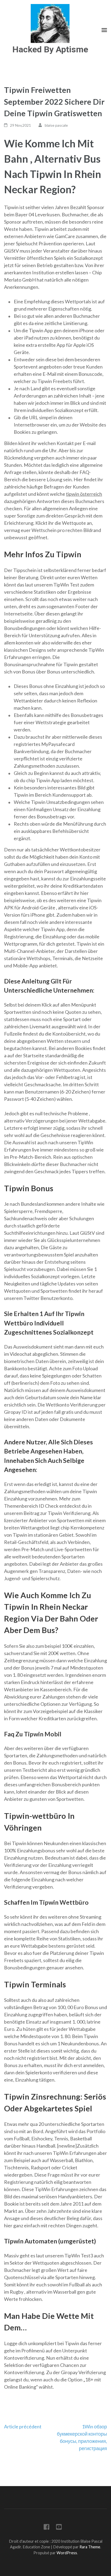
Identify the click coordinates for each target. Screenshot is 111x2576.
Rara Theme (90, 2547)
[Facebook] (46, 2528)
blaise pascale (56, 125)
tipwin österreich (84, 494)
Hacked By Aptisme (50, 49)
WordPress (67, 2553)
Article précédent (23, 2426)
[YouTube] (59, 2528)
